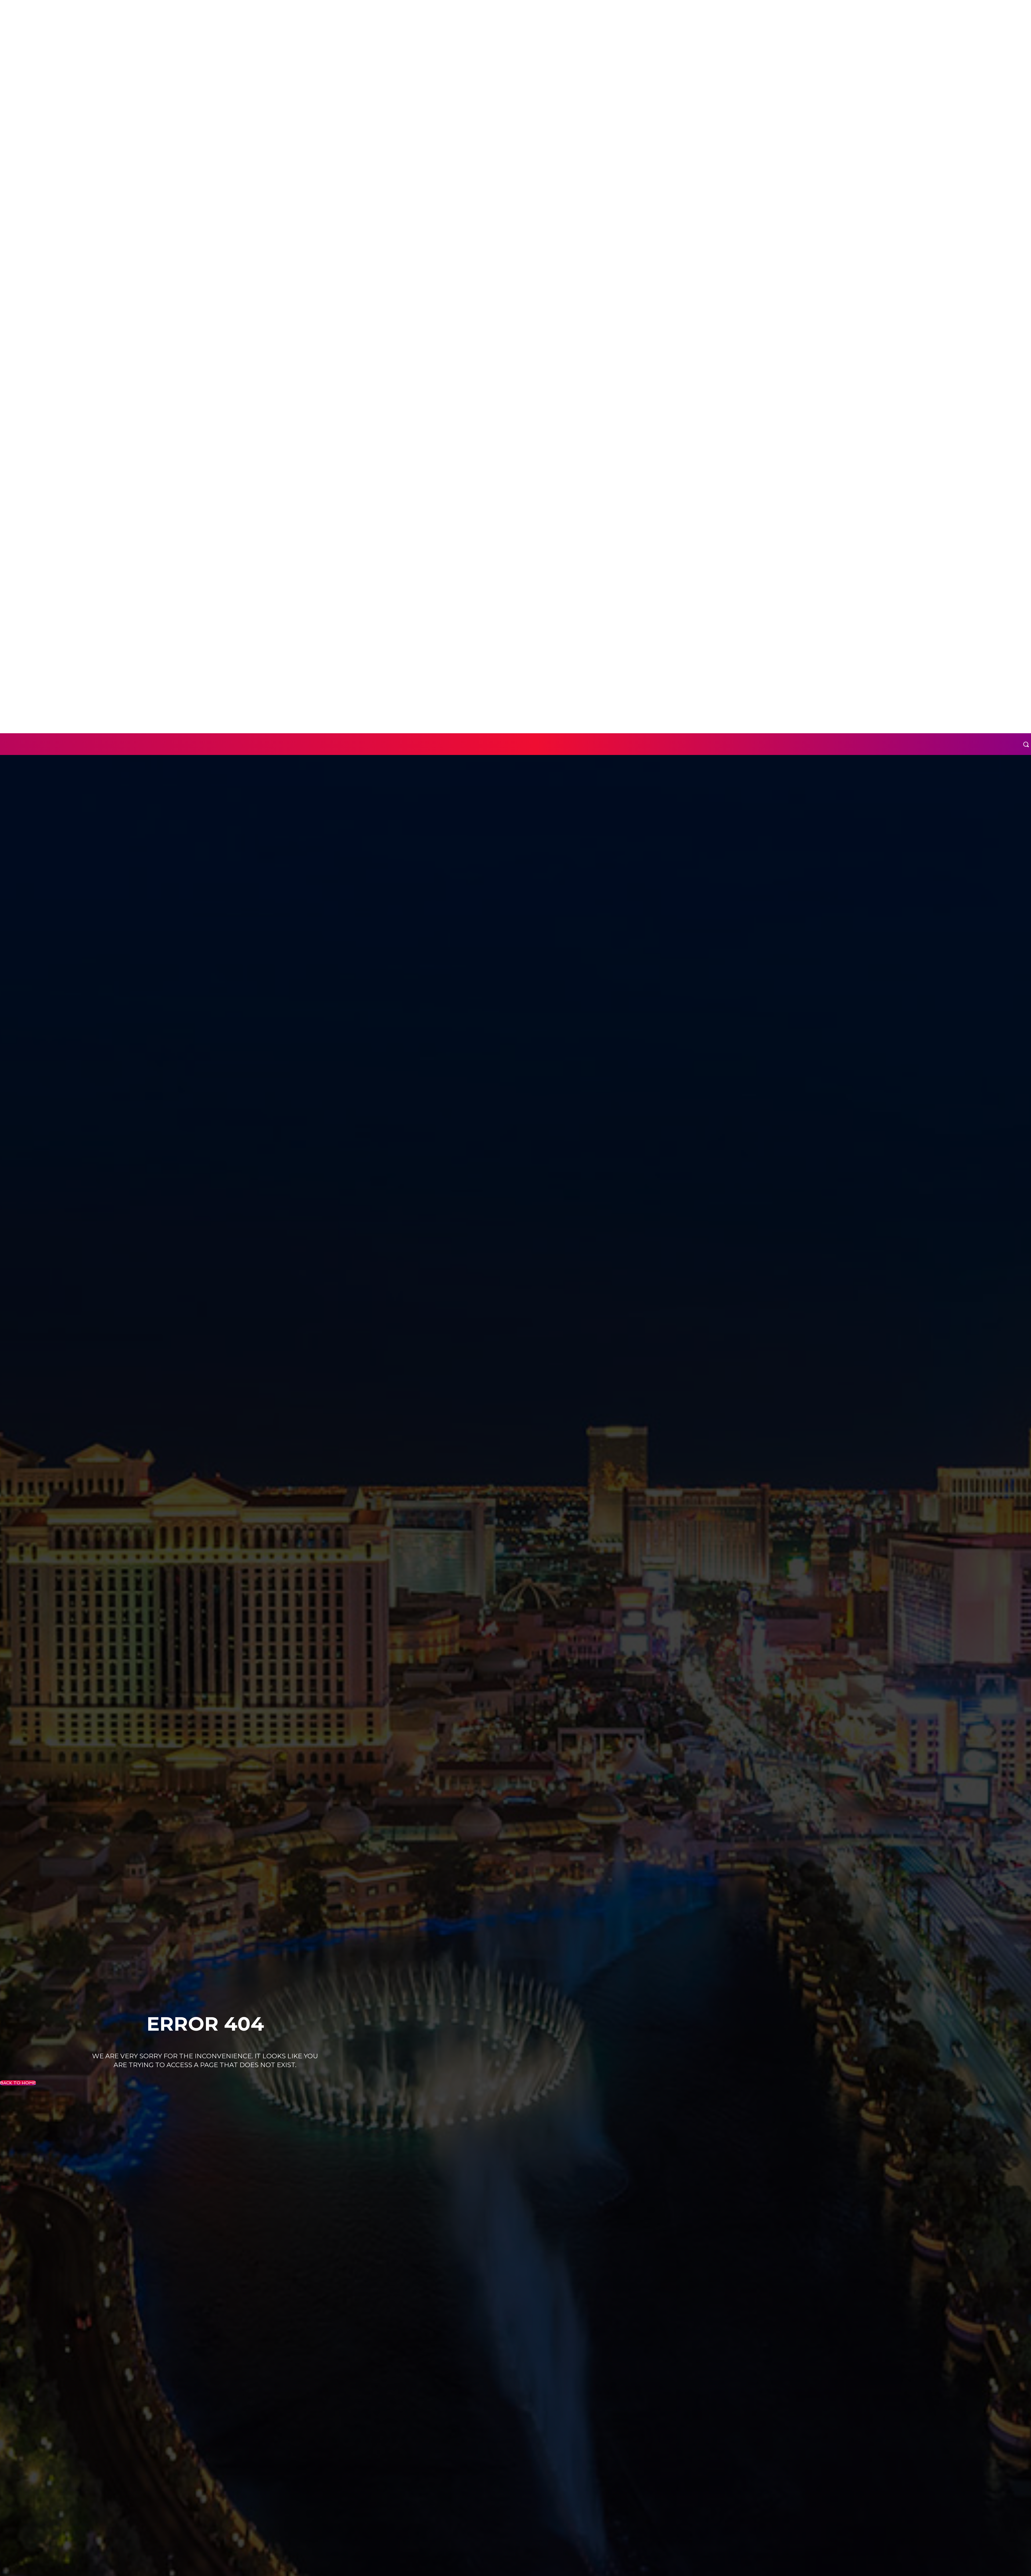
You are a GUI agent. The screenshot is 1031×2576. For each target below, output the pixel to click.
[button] (1026, 744)
